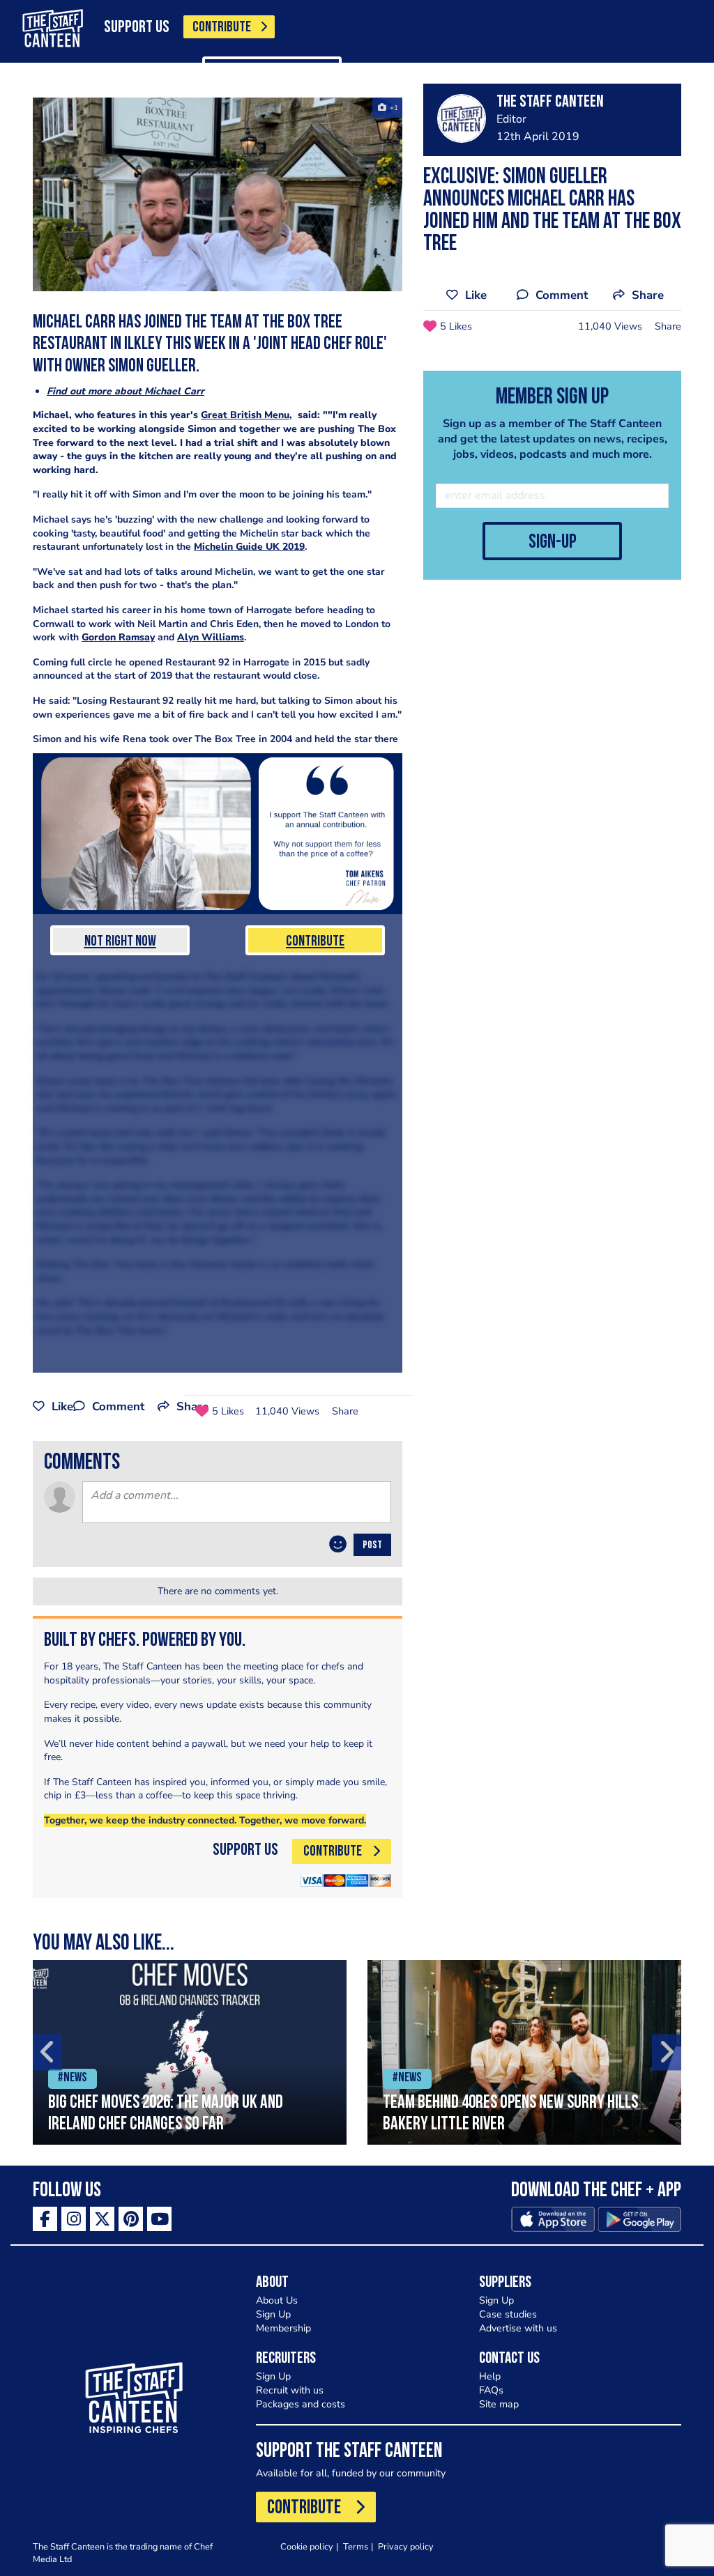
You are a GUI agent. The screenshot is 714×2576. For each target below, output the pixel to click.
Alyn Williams (211, 637)
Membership (283, 2328)
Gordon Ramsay (118, 637)
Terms (356, 2546)
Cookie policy (307, 2546)
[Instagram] (74, 2219)
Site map (499, 2404)
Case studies (508, 2314)
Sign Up (273, 2314)
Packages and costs (301, 2404)
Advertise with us (518, 2328)
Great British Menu (245, 415)
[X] (102, 2219)
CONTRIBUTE (222, 28)
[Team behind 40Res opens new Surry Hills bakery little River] (524, 2052)
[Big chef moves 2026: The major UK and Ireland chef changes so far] (190, 2052)
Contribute (315, 942)
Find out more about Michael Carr (126, 391)
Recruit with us (290, 2390)
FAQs (491, 2390)
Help (490, 2376)
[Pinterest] (131, 2219)
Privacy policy (406, 2546)
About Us (277, 2300)
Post (372, 1545)
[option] (190, 2052)
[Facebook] (45, 2219)
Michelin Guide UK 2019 (249, 547)
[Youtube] (159, 2219)
